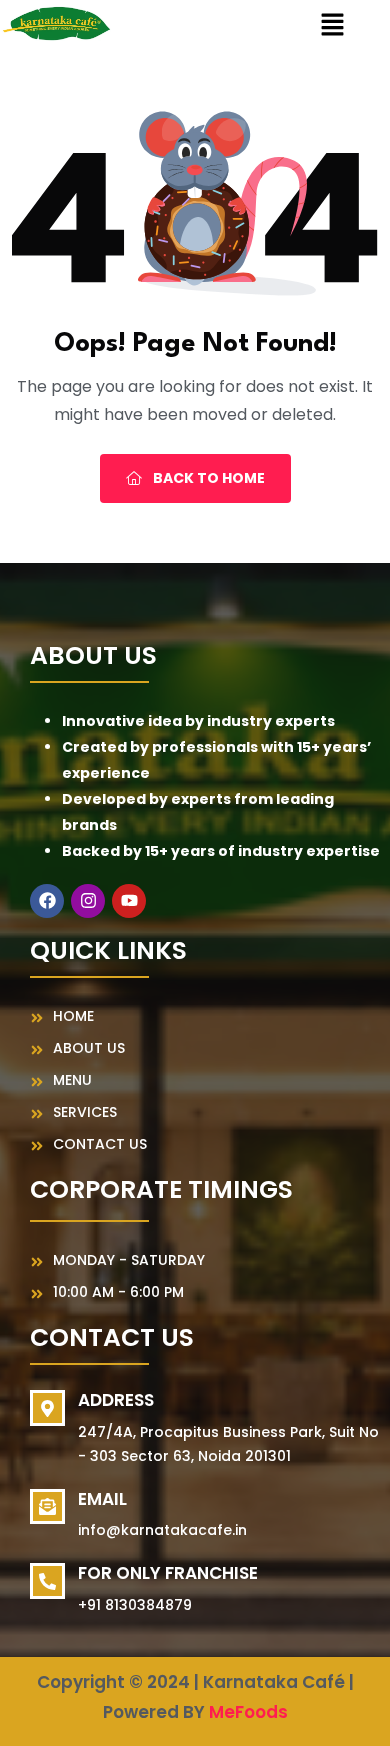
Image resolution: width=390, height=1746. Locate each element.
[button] (332, 25)
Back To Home (207, 478)
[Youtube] (129, 901)
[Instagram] (88, 901)
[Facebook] (47, 901)
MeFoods (248, 1712)
